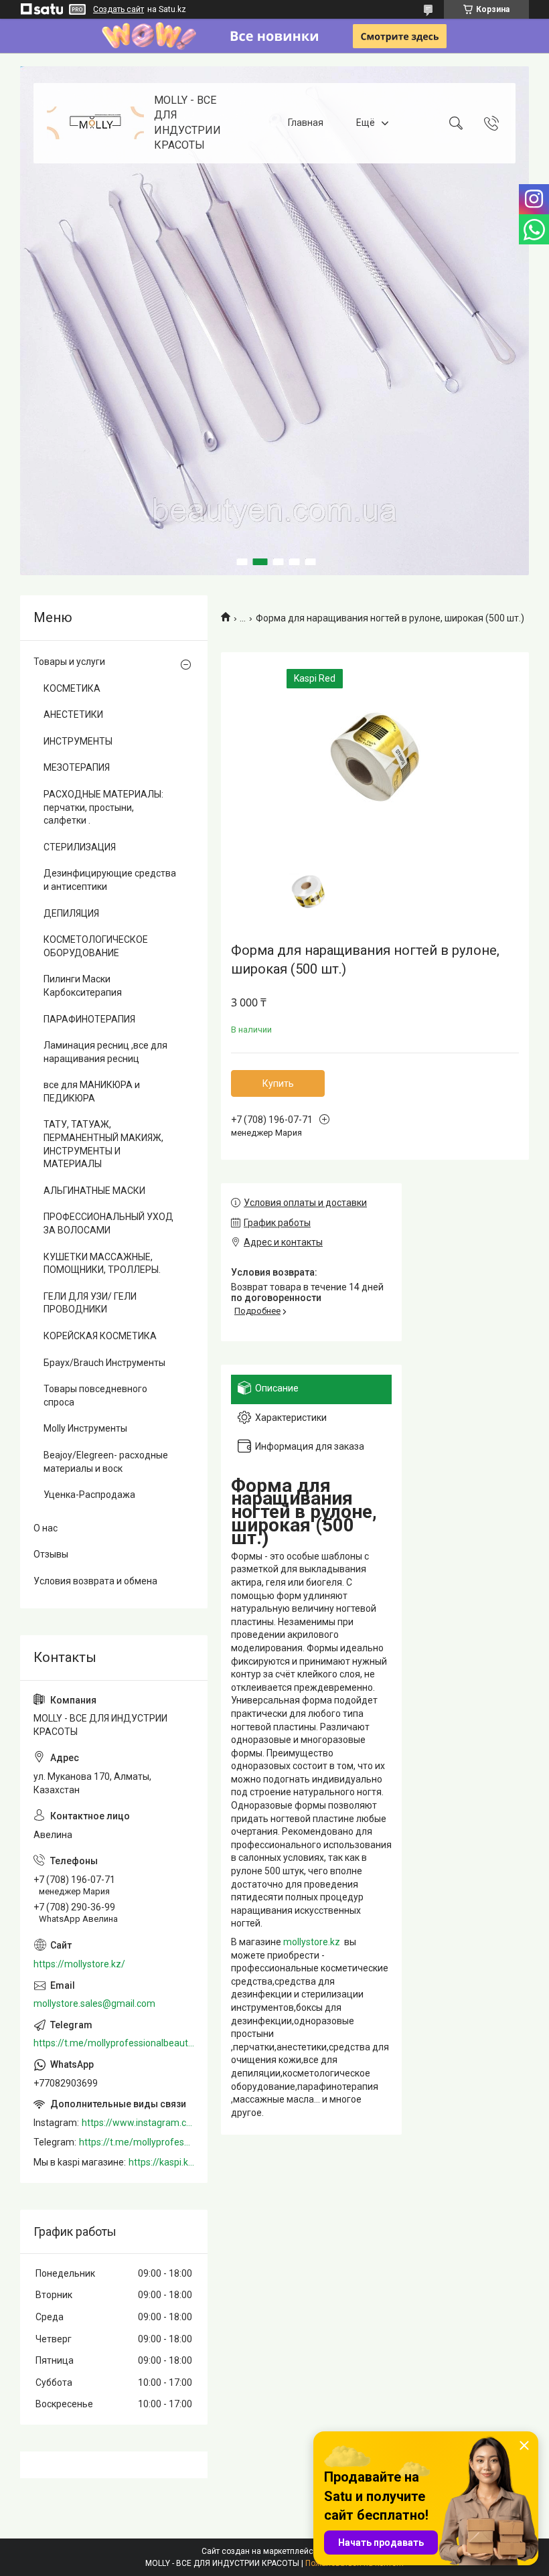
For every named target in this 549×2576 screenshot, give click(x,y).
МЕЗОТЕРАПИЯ (77, 767)
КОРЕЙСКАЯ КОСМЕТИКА (100, 1336)
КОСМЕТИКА (72, 688)
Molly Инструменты (85, 1428)
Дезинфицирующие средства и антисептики (110, 880)
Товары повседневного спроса (95, 1395)
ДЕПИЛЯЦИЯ (71, 913)
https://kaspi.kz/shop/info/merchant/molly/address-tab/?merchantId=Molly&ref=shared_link (161, 2162)
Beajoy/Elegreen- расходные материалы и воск (106, 1462)
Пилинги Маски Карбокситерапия (83, 986)
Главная (306, 123)
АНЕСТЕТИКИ (73, 714)
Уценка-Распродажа (89, 1495)
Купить (278, 1083)
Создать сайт (119, 9)
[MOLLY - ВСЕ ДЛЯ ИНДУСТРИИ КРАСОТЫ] (95, 123)
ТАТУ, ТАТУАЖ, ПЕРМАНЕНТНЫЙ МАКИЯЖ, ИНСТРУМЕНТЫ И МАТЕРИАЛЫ (103, 1144)
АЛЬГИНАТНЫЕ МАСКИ (94, 1191)
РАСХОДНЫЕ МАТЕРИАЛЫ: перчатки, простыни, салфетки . (103, 807)
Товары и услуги (69, 662)
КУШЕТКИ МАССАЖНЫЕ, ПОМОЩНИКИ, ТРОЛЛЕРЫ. (102, 1264)
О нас (46, 1528)
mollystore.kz (312, 1942)
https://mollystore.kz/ (79, 1964)
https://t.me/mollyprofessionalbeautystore (114, 2043)
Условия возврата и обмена (95, 1581)
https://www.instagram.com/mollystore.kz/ (138, 2123)
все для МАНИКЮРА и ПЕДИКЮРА (92, 1091)
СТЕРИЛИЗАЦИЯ (80, 847)
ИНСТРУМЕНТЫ (78, 741)
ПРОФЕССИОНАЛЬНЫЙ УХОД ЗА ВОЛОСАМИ (108, 1223)
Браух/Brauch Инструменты (104, 1363)
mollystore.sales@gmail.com (94, 2003)
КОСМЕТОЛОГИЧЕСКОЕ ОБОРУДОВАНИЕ (96, 946)
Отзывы (51, 1554)
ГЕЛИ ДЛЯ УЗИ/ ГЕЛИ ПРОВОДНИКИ (90, 1303)
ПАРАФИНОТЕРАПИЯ (89, 1019)
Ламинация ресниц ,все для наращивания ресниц (105, 1052)
